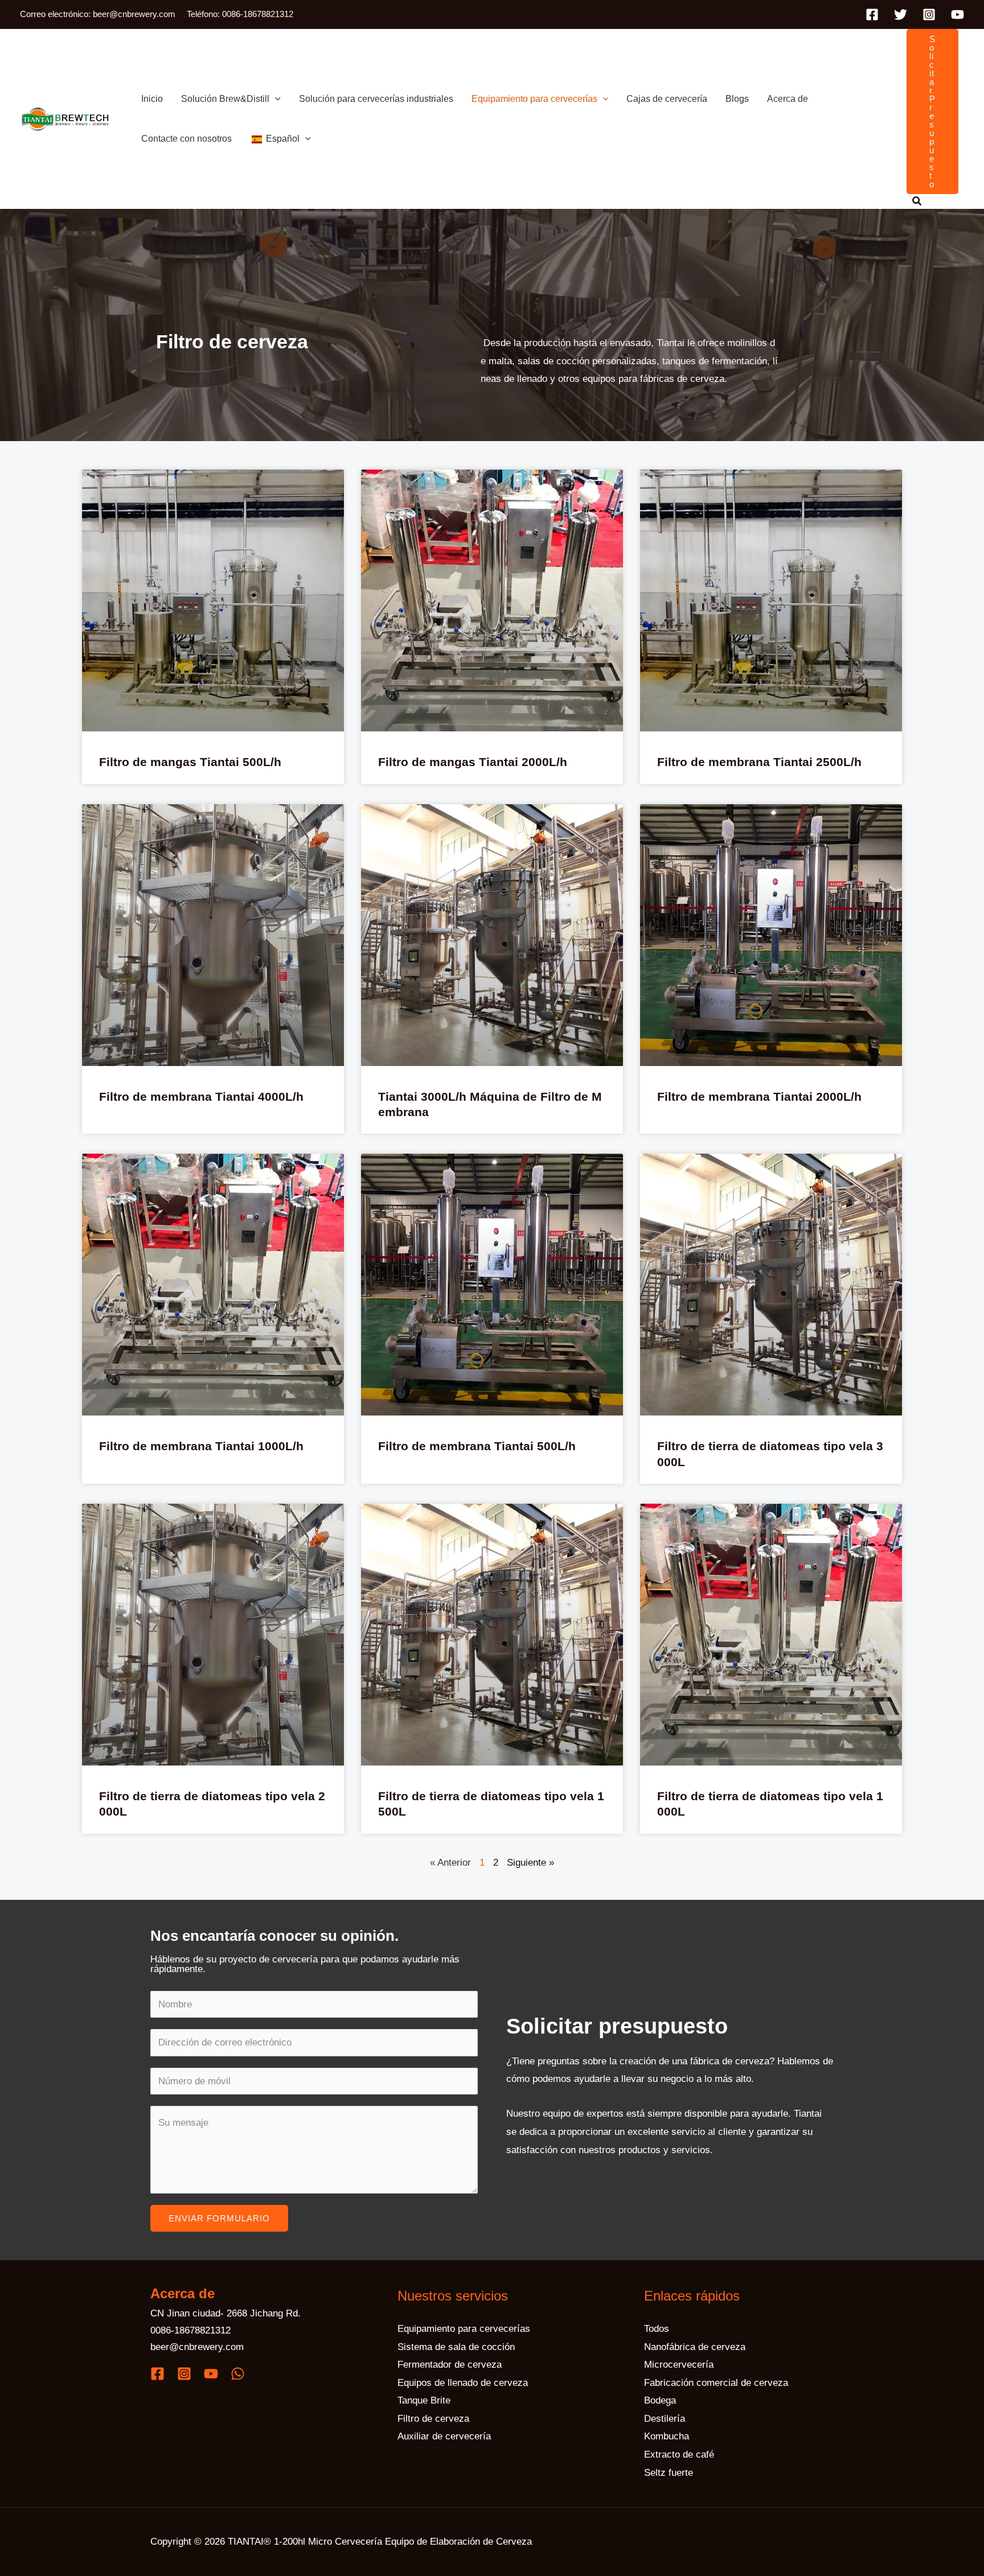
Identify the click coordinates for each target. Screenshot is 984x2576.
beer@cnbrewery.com (197, 2347)
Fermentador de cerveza (450, 2365)
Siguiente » (530, 1863)
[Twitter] (901, 15)
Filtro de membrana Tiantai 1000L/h (201, 1446)
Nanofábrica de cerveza (695, 2347)
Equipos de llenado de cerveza (463, 2383)
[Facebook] (872, 15)
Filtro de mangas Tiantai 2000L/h (473, 762)
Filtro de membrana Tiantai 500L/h (477, 1446)
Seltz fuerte (669, 2473)
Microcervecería (679, 2365)
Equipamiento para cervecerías (464, 2329)
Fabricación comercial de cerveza (716, 2383)
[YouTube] (958, 15)
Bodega (660, 2400)
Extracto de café (679, 2454)
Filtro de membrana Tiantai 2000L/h (759, 1096)
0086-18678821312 (190, 2330)
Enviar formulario (219, 2218)
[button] (275, 99)
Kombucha (667, 2436)
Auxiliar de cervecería (444, 2436)
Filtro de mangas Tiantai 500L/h (190, 762)
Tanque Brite (424, 2400)
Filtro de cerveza (433, 2419)
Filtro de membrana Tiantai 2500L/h (759, 762)
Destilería (665, 2419)
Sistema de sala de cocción (456, 2347)
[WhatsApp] (238, 2374)
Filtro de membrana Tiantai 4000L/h (201, 1096)
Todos (657, 2329)
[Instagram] (929, 15)
